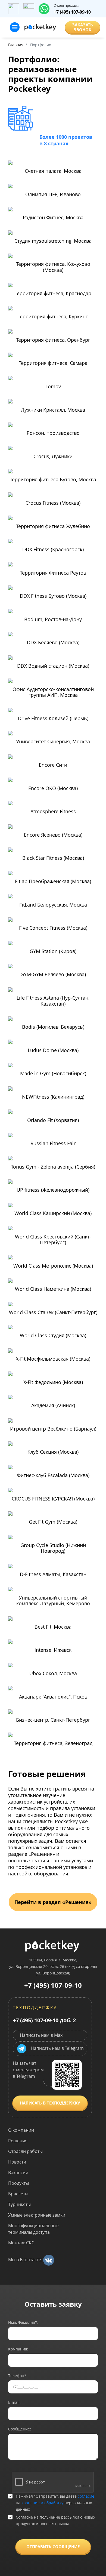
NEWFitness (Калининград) (53, 1097)
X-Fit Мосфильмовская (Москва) (53, 1359)
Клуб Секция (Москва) (53, 1452)
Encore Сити (53, 765)
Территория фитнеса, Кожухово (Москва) (53, 267)
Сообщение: (20, 2429)
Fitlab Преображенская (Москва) (53, 882)
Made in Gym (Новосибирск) (53, 1074)
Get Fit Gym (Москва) (53, 1522)
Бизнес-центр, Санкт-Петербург (53, 1720)
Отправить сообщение (53, 2547)
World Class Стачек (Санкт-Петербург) (53, 1312)
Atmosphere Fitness (53, 812)
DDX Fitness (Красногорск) (53, 550)
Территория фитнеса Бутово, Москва (53, 480)
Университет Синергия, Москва (53, 742)
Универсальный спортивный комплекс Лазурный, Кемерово (53, 1601)
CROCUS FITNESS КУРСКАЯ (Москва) (53, 1499)
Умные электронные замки (37, 2215)
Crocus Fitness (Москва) (53, 503)
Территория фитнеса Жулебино (53, 526)
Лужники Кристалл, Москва (53, 410)
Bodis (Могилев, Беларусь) (53, 1027)
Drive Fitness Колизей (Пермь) (53, 719)
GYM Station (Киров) (53, 951)
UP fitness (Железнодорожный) (53, 1190)
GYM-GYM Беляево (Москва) (53, 975)
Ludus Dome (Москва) (53, 1050)
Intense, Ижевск (53, 1650)
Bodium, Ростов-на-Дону (53, 620)
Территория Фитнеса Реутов (53, 573)
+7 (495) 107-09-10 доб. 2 (44, 2020)
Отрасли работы (25, 2151)
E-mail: (14, 2402)
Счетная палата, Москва (53, 171)
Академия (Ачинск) (53, 1406)
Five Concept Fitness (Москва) (53, 928)
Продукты (18, 2183)
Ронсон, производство (53, 433)
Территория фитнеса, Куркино (53, 317)
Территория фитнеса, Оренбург (53, 340)
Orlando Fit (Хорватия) (53, 1120)
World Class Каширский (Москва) (53, 1213)
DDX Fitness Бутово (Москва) (53, 596)
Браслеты (18, 2194)
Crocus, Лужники (53, 457)
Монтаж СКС (21, 2243)
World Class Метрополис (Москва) (53, 1266)
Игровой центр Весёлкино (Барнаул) (53, 1429)
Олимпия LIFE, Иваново (53, 195)
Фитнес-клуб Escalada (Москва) (53, 1475)
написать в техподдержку (50, 2103)
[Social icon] (49, 2260)
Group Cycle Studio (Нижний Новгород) (53, 1548)
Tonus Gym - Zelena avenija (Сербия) (53, 1167)
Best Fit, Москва (53, 1627)
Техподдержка (35, 2008)
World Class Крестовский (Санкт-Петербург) (53, 1240)
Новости (17, 2162)
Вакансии (18, 2173)
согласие (86, 2496)
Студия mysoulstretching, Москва (53, 241)
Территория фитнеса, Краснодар (53, 294)
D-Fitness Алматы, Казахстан (53, 1574)
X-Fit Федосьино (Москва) (53, 1382)
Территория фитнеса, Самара (53, 363)
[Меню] (15, 27)
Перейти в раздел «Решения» (53, 1902)
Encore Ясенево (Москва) (53, 835)
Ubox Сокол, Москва (53, 1674)
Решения (18, 2141)
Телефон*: (18, 2376)
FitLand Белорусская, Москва (53, 905)
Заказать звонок (82, 27)
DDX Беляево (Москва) (53, 643)
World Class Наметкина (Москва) (53, 1289)
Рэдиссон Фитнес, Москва (53, 218)
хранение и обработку (42, 2503)
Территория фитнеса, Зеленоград (53, 1743)
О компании (21, 2130)
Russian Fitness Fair (53, 1144)
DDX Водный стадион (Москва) (53, 666)
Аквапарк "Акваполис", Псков (53, 1697)
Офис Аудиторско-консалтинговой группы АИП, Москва (53, 692)
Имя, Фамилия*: (23, 2322)
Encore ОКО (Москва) (53, 788)
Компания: (18, 2349)
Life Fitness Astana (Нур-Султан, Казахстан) (53, 1001)
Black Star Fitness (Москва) (53, 858)
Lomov (53, 387)
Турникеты (19, 2204)
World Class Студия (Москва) (53, 1336)
